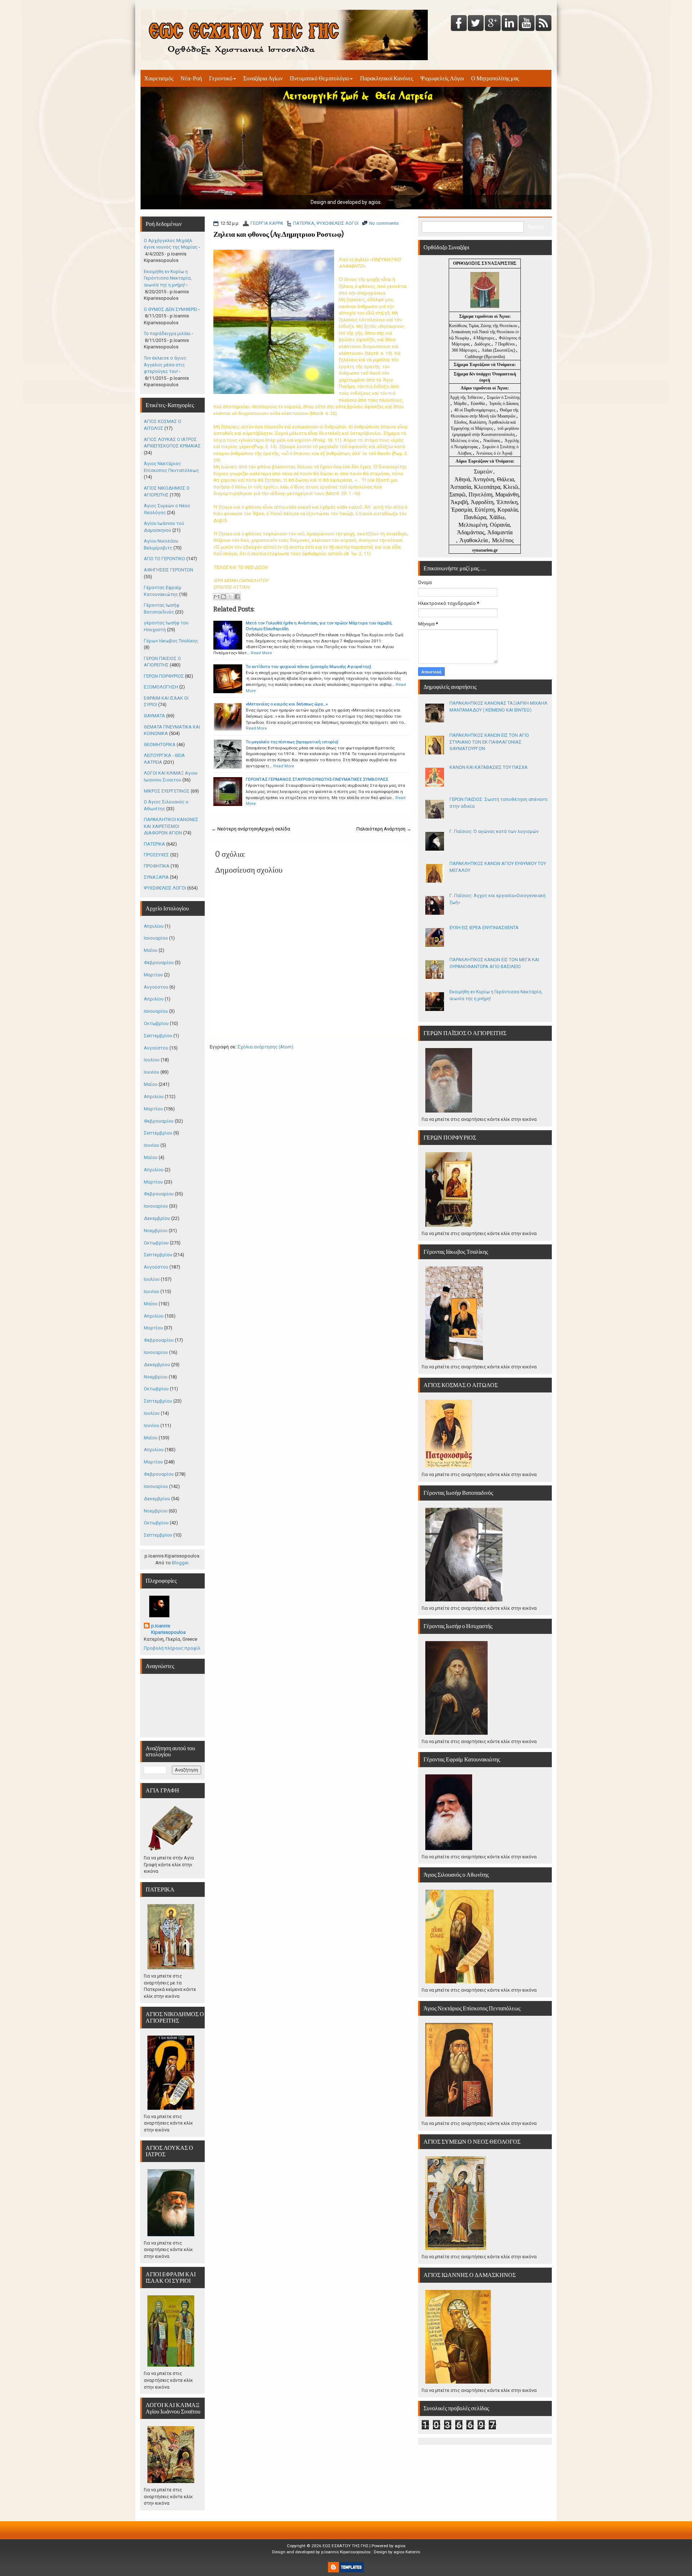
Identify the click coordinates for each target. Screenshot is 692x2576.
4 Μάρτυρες (484, 338)
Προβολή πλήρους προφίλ (172, 1648)
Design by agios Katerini (397, 2552)
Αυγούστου (156, 987)
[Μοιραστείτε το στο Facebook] (237, 597)
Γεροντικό (221, 78)
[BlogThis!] (223, 597)
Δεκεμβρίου (157, 1218)
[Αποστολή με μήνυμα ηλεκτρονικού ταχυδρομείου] (217, 597)
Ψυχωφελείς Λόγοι (442, 78)
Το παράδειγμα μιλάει (167, 333)
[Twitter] (476, 24)
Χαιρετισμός (159, 78)
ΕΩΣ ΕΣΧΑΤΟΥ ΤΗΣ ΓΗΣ (345, 2546)
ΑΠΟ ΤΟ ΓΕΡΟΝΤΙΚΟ (165, 559)
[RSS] (544, 24)
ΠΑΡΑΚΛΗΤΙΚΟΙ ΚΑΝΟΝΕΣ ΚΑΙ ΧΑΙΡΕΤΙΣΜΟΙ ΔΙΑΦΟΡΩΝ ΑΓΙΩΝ (171, 826)
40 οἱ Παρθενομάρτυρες (475, 410)
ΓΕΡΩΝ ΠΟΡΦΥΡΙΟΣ (164, 676)
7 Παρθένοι (505, 344)
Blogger (180, 1563)
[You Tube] (527, 24)
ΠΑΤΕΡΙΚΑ (304, 223)
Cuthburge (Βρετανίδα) (485, 357)
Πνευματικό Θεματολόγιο (320, 78)
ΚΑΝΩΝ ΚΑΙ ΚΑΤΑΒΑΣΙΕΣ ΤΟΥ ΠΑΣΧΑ (489, 767)
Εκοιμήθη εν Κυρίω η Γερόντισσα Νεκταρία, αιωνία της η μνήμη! (168, 278)
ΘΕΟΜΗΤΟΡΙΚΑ (160, 745)
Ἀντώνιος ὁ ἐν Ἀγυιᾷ (494, 453)
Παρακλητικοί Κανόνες (387, 78)
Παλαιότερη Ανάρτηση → (384, 829)
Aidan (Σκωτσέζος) (498, 350)
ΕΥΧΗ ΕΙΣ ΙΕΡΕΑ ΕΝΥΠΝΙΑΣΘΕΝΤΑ (484, 928)
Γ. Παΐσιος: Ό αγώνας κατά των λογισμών (494, 831)
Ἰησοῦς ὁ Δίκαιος (504, 404)
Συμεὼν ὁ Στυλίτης (504, 397)
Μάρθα (461, 404)
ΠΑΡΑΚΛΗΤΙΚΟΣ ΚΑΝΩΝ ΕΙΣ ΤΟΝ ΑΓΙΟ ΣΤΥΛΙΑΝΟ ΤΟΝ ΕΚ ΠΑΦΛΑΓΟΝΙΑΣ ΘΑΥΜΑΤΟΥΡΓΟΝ (489, 742)
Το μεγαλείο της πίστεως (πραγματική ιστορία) (292, 742)
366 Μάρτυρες (465, 350)
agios (400, 2546)
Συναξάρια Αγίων (263, 78)
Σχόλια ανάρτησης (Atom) (265, 1047)
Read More (261, 653)
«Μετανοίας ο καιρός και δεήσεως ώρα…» (287, 704)
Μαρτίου (153, 975)
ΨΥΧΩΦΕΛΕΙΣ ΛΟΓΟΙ (338, 223)
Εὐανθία (478, 404)
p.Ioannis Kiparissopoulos (168, 1629)
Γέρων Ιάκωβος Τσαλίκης (171, 641)
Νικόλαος (492, 441)
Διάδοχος (483, 344)
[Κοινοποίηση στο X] (230, 597)
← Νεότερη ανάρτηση (235, 829)
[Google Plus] (493, 24)
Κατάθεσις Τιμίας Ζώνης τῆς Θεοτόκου (484, 326)
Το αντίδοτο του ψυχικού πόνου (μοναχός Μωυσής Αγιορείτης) (309, 667)
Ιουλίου (152, 1060)
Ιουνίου (152, 1072)
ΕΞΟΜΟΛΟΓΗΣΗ (161, 687)
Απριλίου (154, 926)
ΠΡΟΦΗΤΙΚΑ (157, 866)
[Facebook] (459, 24)
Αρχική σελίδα (274, 829)
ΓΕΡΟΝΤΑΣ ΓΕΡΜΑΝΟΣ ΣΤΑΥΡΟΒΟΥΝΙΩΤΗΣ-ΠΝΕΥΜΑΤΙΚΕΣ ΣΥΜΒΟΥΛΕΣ (317, 779)
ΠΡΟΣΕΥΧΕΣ (156, 855)
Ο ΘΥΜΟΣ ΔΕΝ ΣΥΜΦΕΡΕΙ (170, 309)
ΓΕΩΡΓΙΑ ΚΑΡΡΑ (267, 223)
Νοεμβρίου (156, 1231)
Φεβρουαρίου (159, 962)
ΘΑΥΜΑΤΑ (154, 716)
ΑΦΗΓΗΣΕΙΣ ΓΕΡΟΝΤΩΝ (168, 570)
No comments (384, 223)
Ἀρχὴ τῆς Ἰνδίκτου (467, 397)
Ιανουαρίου (156, 938)
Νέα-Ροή (191, 78)
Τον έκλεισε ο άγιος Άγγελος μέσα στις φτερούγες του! (165, 365)
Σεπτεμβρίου (158, 1036)
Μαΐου (151, 950)
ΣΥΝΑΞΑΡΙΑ (156, 877)
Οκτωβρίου (156, 1023)
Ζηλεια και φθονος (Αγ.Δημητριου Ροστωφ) (279, 234)
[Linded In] (510, 24)
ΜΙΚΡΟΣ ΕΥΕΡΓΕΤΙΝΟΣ (167, 791)
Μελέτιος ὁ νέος (465, 441)
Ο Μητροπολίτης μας (495, 78)
